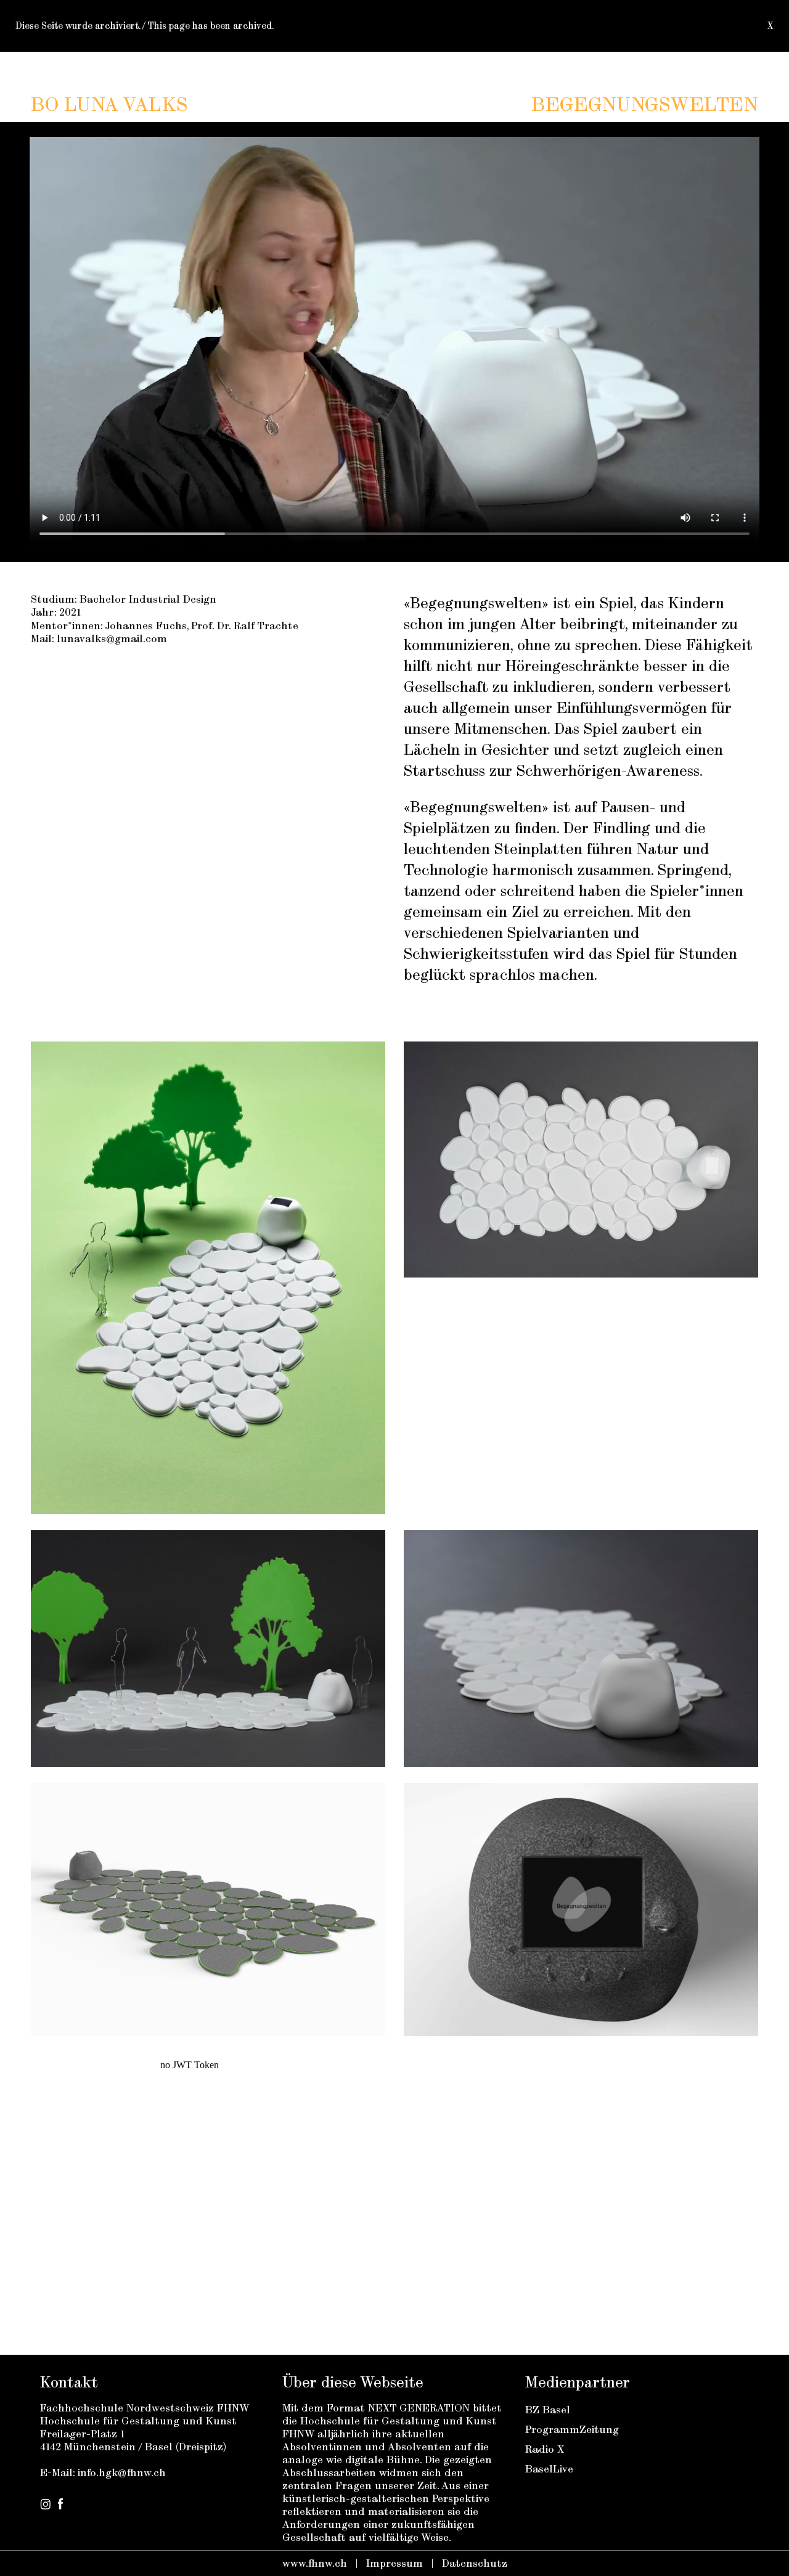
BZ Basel (548, 2410)
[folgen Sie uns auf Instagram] (45, 2506)
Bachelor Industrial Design (148, 599)
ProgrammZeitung (572, 2429)
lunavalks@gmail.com (112, 638)
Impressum (394, 2563)
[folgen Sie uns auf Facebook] (60, 2506)
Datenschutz (475, 2563)
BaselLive (549, 2469)
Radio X (545, 2449)
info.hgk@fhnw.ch (122, 2472)
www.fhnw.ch (315, 2563)
